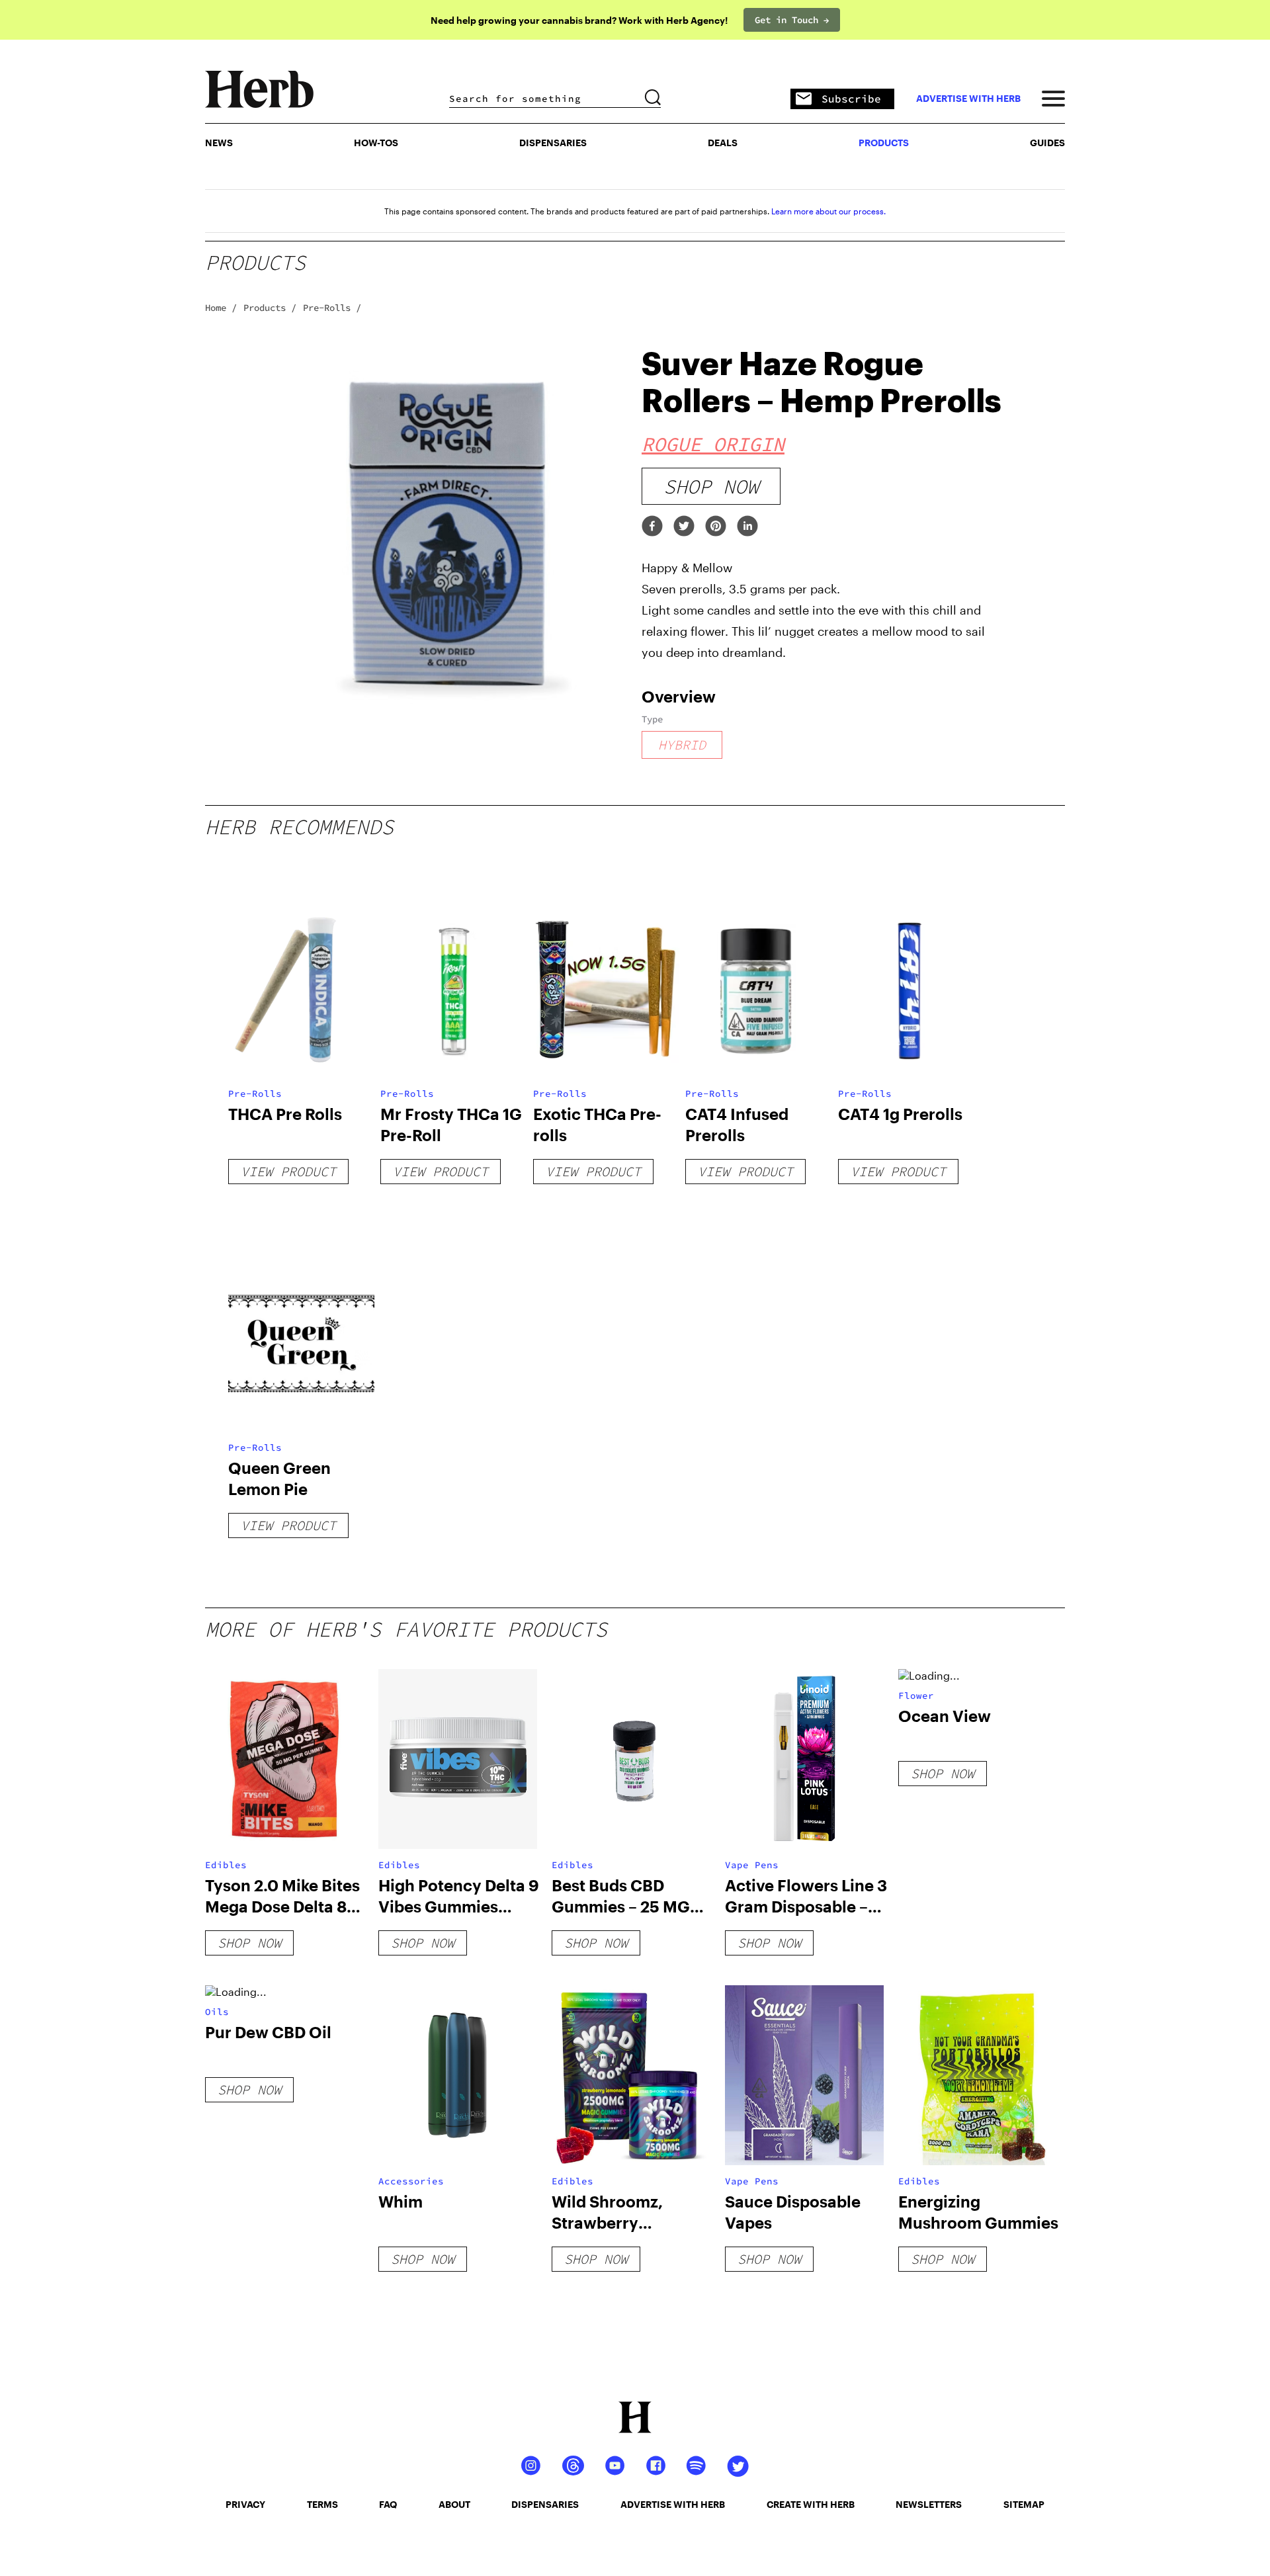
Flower (916, 1696)
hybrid (682, 745)
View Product (288, 1171)
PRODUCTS (884, 143)
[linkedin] (747, 527)
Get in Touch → (792, 20)
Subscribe (851, 99)
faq (388, 2504)
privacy (245, 2504)
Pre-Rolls (255, 1094)
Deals (723, 143)
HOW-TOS (376, 143)
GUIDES (1047, 143)
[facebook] (652, 527)
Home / (221, 308)
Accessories (411, 2181)
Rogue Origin (713, 444)
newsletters (929, 2504)
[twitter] (684, 527)
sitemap (1024, 2504)
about (454, 2504)
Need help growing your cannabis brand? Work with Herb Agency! (579, 20)
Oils (217, 2012)
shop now (711, 486)
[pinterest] (716, 527)
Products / (270, 308)
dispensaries (545, 2504)
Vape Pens (752, 1865)
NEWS (219, 143)
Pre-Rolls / (332, 308)
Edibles (226, 1865)
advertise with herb (968, 99)
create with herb (811, 2504)
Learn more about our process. (828, 211)
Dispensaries (553, 143)
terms (322, 2504)
